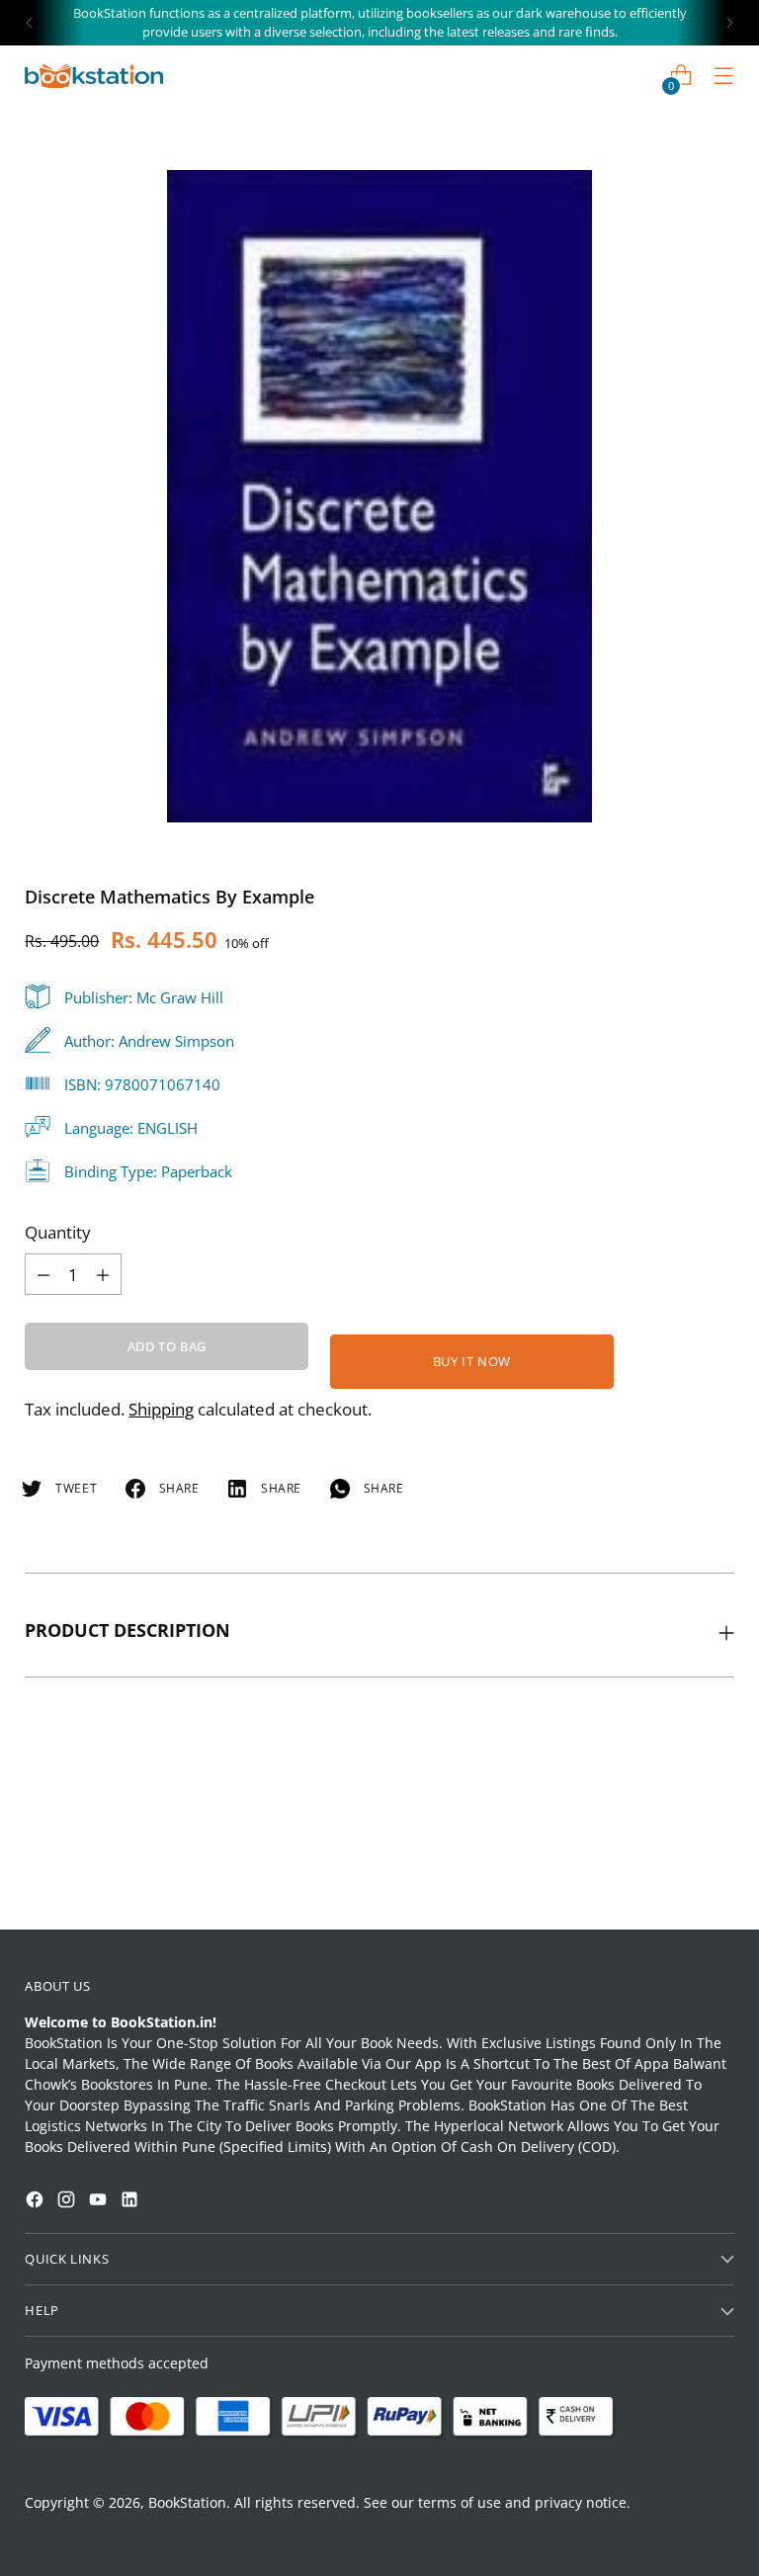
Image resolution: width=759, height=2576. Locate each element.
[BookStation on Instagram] (68, 2202)
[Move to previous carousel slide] (672, 1861)
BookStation (187, 2502)
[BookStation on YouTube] (100, 2202)
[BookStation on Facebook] (37, 2202)
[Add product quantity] (43, 1274)
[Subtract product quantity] (103, 1274)
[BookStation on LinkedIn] (131, 2202)
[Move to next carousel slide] (717, 1860)
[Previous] (30, 23)
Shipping (161, 1409)
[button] (53, 2295)
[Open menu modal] (724, 76)
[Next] (729, 23)
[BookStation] (94, 76)
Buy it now (472, 1361)
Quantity (58, 1232)
